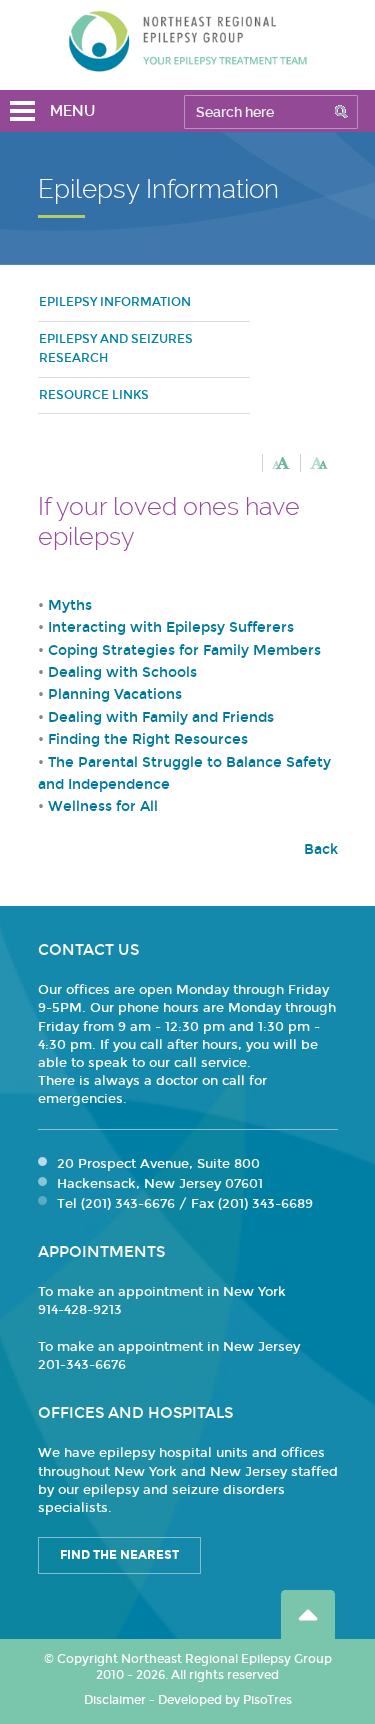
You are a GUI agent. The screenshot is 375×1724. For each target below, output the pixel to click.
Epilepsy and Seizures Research (116, 349)
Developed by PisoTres (225, 1700)
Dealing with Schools (122, 672)
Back (321, 849)
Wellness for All (103, 806)
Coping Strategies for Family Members (184, 650)
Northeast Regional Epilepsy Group (188, 41)
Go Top (308, 1614)
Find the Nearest (119, 1555)
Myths (70, 605)
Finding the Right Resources (148, 739)
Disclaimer (115, 1700)
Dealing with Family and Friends (161, 717)
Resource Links (94, 395)
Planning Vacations (115, 694)
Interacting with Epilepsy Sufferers (171, 627)
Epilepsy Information (115, 302)
